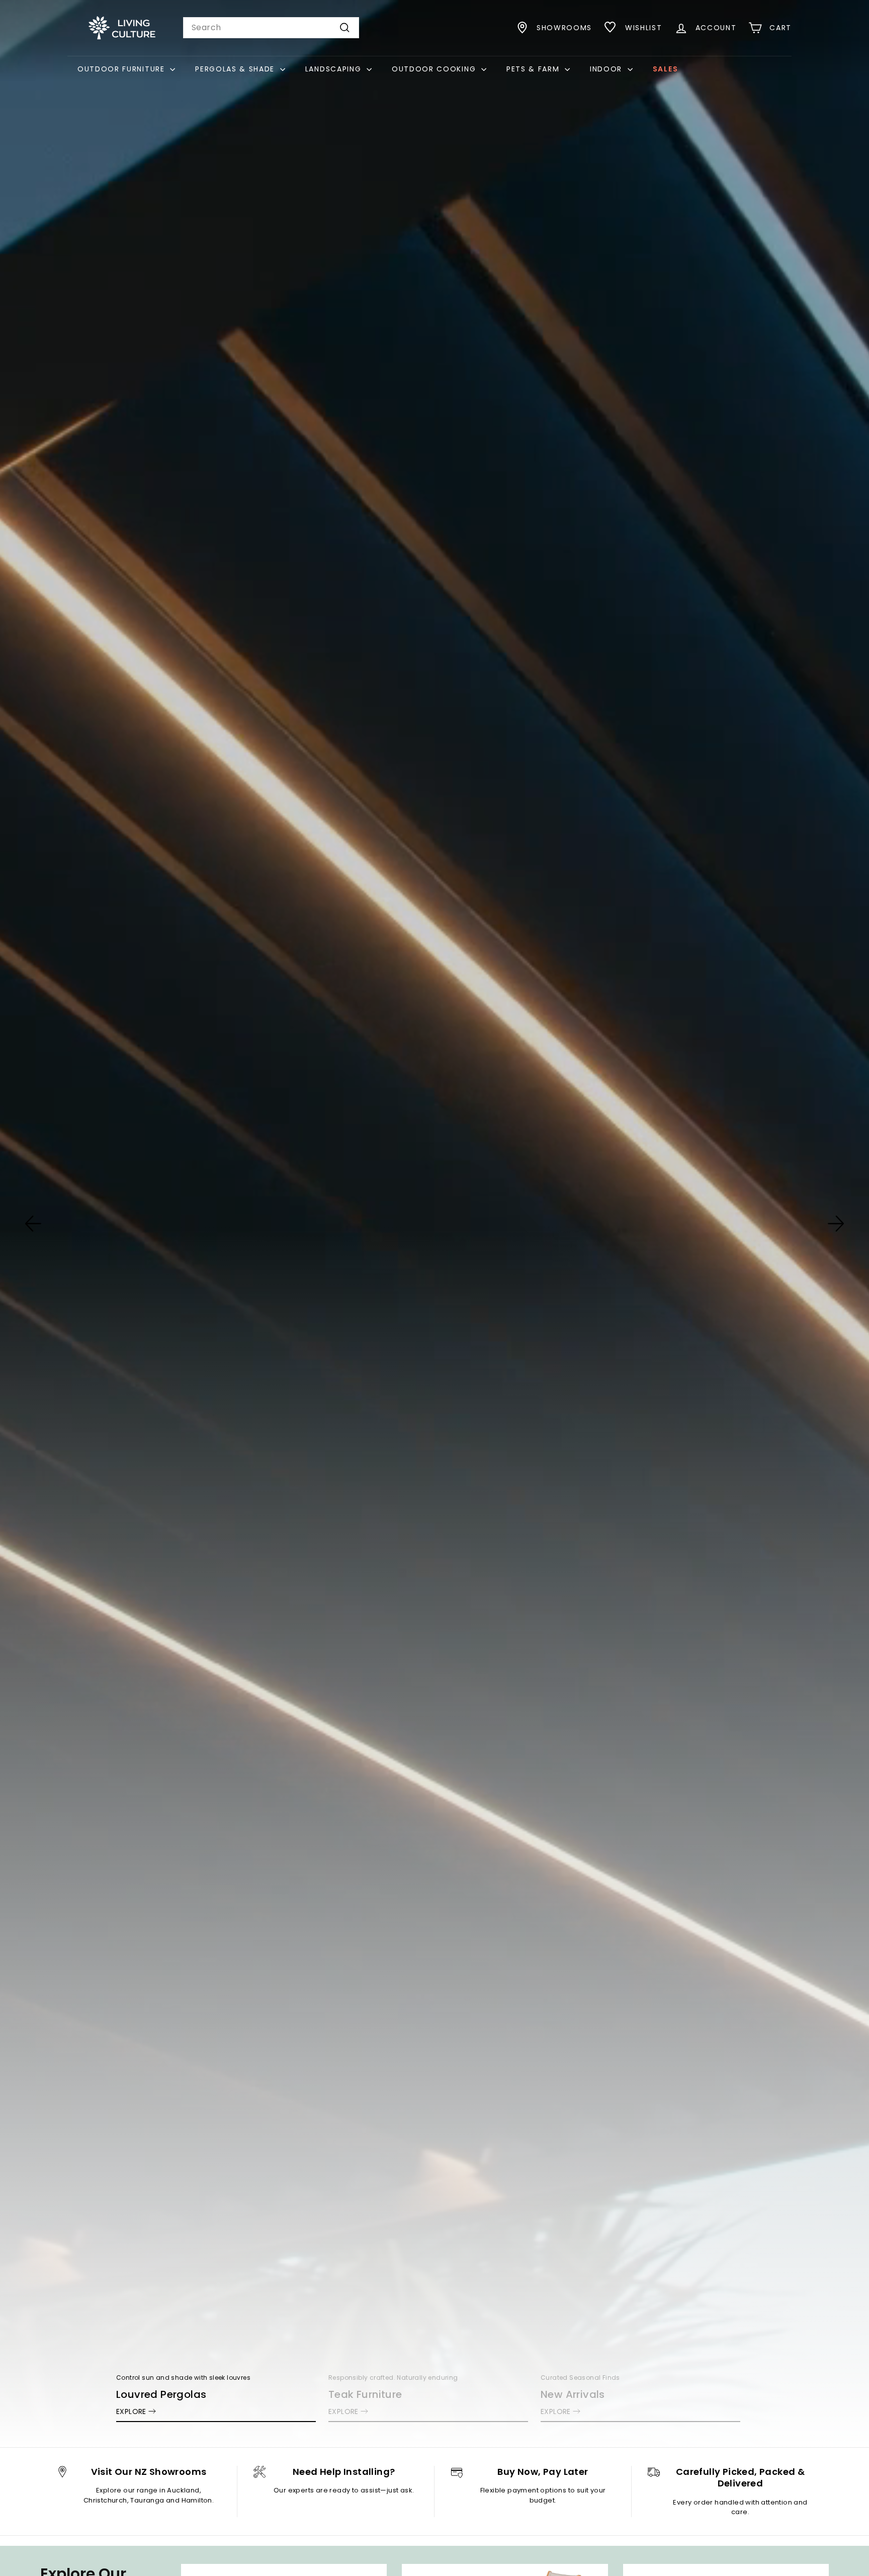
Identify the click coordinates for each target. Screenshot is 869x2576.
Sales (665, 69)
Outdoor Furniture (122, 69)
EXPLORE (131, 2411)
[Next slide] (836, 1224)
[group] (434, 1224)
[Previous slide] (33, 1224)
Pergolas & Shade (236, 69)
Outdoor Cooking (435, 69)
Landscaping (335, 69)
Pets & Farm (534, 69)
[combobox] (271, 28)
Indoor (607, 69)
